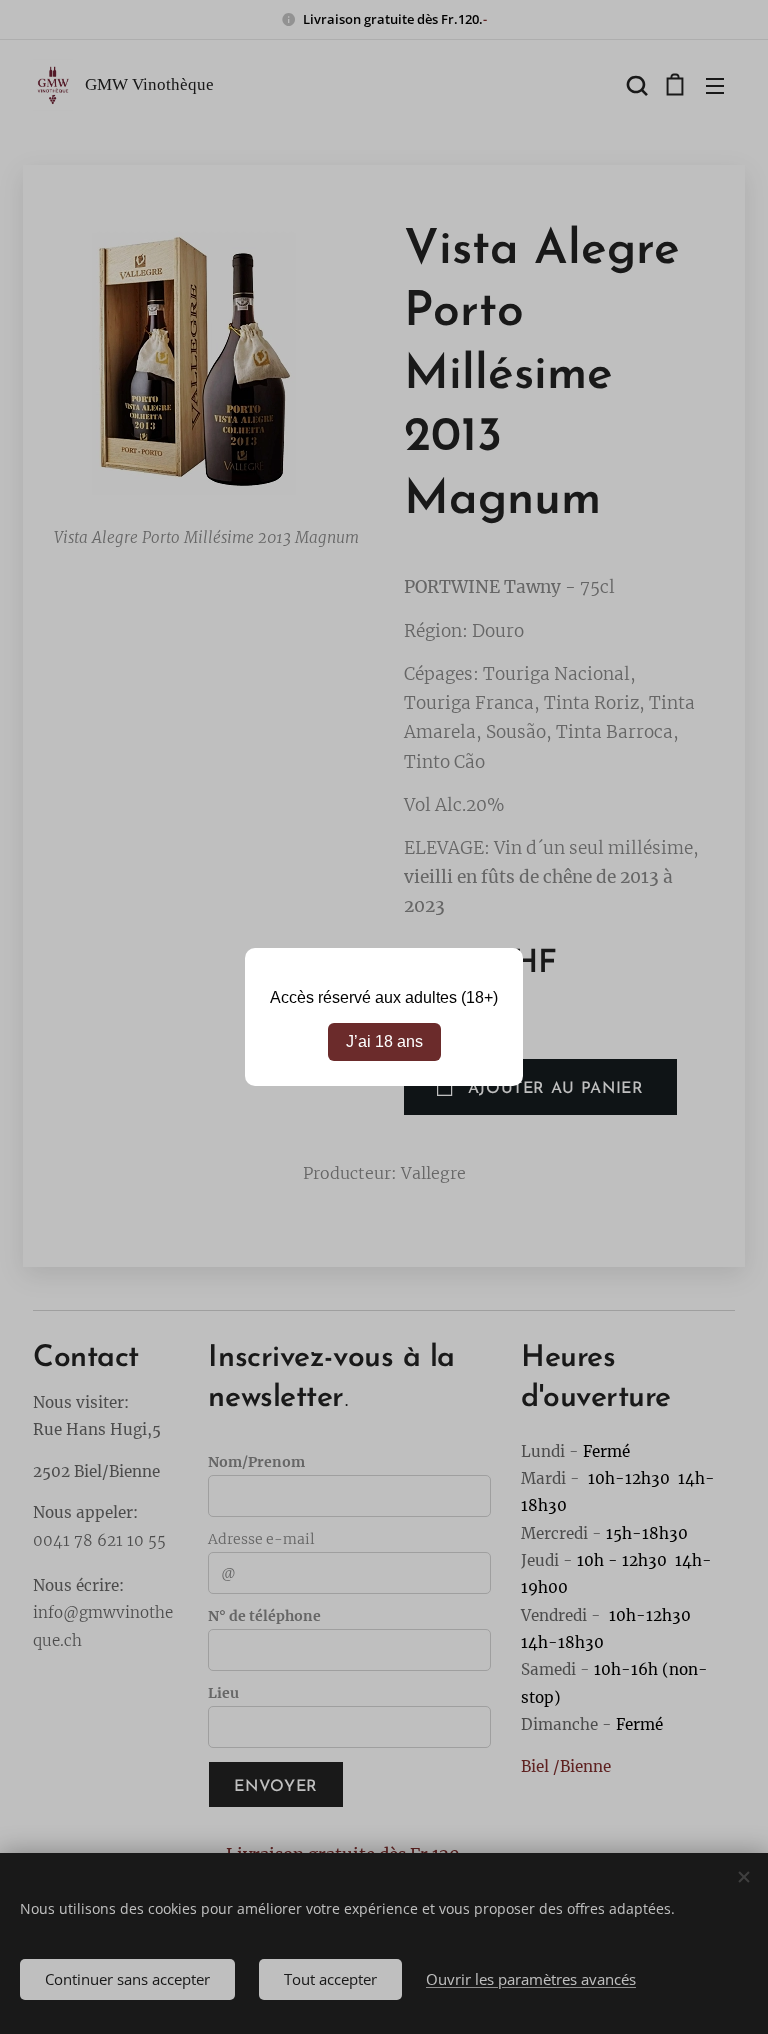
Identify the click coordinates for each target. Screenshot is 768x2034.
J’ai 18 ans (384, 1041)
